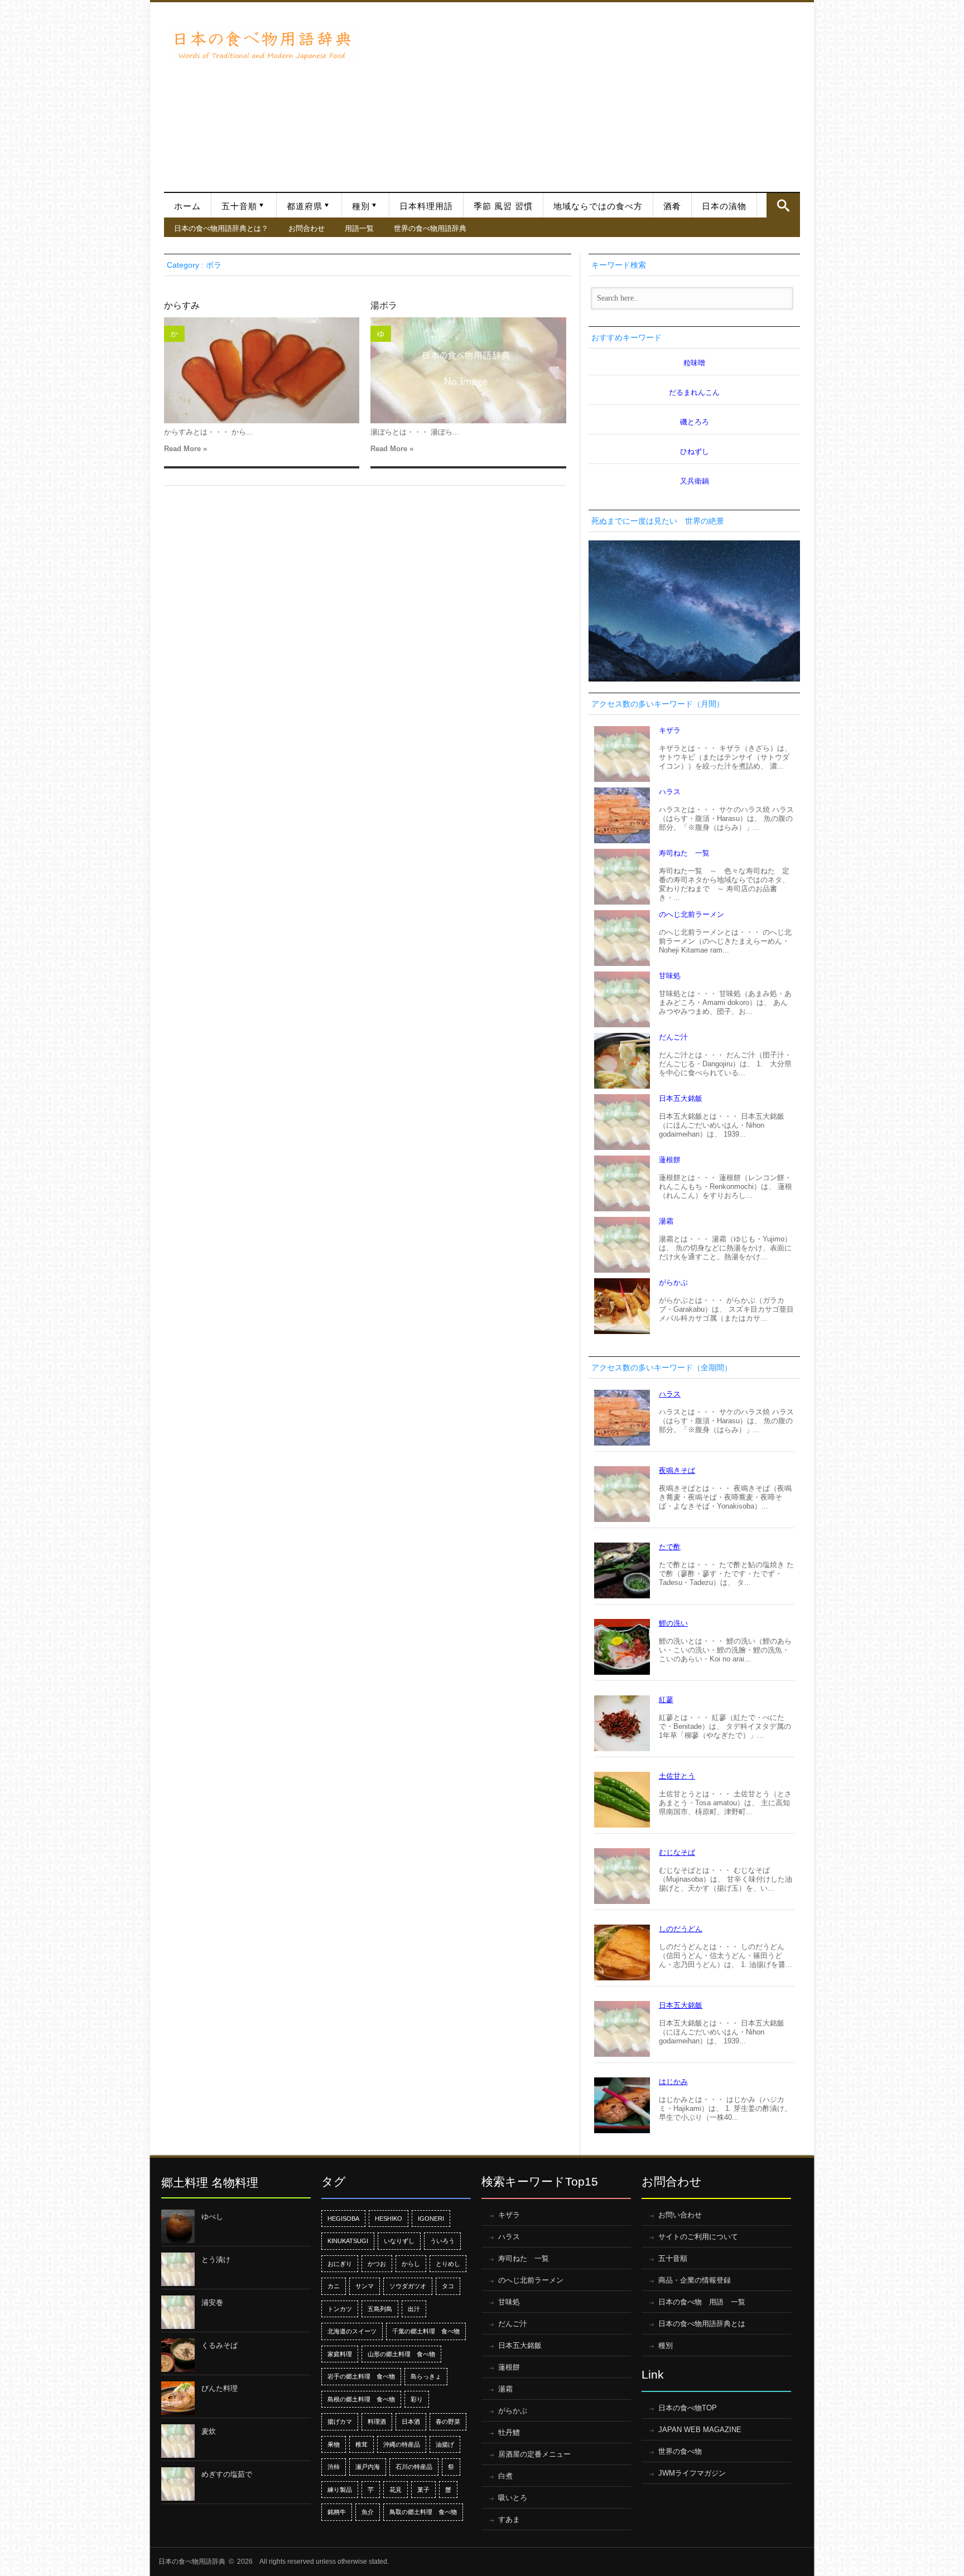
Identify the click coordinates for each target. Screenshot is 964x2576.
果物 (334, 2444)
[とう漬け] (178, 2269)
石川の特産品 (414, 2467)
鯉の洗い (673, 1623)
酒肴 (672, 206)
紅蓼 (666, 1700)
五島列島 (380, 2309)
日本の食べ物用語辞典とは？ (221, 228)
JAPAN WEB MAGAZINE (700, 2430)
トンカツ (340, 2309)
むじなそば (677, 1852)
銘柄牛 (337, 2512)
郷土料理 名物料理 (210, 2183)
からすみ (182, 305)
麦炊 (209, 2431)
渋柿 (334, 2467)
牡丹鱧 (509, 2432)
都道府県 (305, 206)
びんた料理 (220, 2388)
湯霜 (666, 1221)
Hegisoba (343, 2219)
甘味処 (670, 976)
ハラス (670, 792)
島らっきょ (426, 2376)
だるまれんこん (694, 392)
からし (411, 2264)
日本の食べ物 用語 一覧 (702, 2302)
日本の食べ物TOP (688, 2408)
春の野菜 (448, 2422)
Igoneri (431, 2219)
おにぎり (340, 2264)
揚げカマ (340, 2422)
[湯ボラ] (468, 370)
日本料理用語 (426, 206)
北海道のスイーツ (352, 2331)
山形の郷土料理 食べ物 (401, 2354)
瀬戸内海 (368, 2467)
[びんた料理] (178, 2398)
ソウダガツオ (408, 2286)
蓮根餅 (670, 1160)
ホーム (187, 206)
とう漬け (216, 2260)
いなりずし (399, 2241)
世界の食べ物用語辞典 (430, 228)
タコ (448, 2286)
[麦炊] (178, 2441)
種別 (361, 206)
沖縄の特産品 (402, 2444)
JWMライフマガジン (692, 2473)
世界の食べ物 (680, 2451)
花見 (396, 2490)
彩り (417, 2399)
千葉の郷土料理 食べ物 (426, 2331)
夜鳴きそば (677, 1470)
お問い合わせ (680, 2215)
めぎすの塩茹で (227, 2474)
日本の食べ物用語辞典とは (702, 2324)
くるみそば (220, 2345)
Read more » (185, 449)
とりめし (448, 2264)
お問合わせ (307, 228)
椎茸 (361, 2444)
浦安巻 (212, 2302)
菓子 (423, 2490)
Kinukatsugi (348, 2241)
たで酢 (670, 1547)
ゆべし (212, 2217)
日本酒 (411, 2422)
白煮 (505, 2476)
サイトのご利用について (698, 2237)
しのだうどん (681, 1929)
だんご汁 (673, 1037)
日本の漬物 (724, 206)
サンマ (365, 2286)
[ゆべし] (178, 2226)
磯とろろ (695, 422)
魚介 (368, 2512)
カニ (334, 2286)
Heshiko (389, 2219)
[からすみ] (262, 370)
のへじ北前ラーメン (691, 914)
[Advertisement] (581, 91)
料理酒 (377, 2422)
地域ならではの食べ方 (598, 206)
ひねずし (695, 451)
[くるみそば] (178, 2355)
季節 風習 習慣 (503, 206)
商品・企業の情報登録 (695, 2280)
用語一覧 (359, 228)
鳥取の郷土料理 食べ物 (423, 2512)
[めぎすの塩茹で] (178, 2484)
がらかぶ (673, 1282)
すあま (509, 2519)
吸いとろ (513, 2498)
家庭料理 (340, 2354)
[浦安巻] (178, 2312)
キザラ (670, 730)
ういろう (442, 2241)
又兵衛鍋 (695, 481)
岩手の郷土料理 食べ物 (361, 2376)
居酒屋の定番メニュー (534, 2454)
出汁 (414, 2309)
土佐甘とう (677, 1776)
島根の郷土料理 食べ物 (361, 2399)
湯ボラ (384, 305)
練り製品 (340, 2490)
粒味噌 (694, 363)
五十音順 (239, 206)
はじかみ (673, 2082)
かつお (377, 2264)
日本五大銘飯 (681, 1098)
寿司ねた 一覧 (684, 853)
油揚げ (445, 2444)
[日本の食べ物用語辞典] (262, 44)
